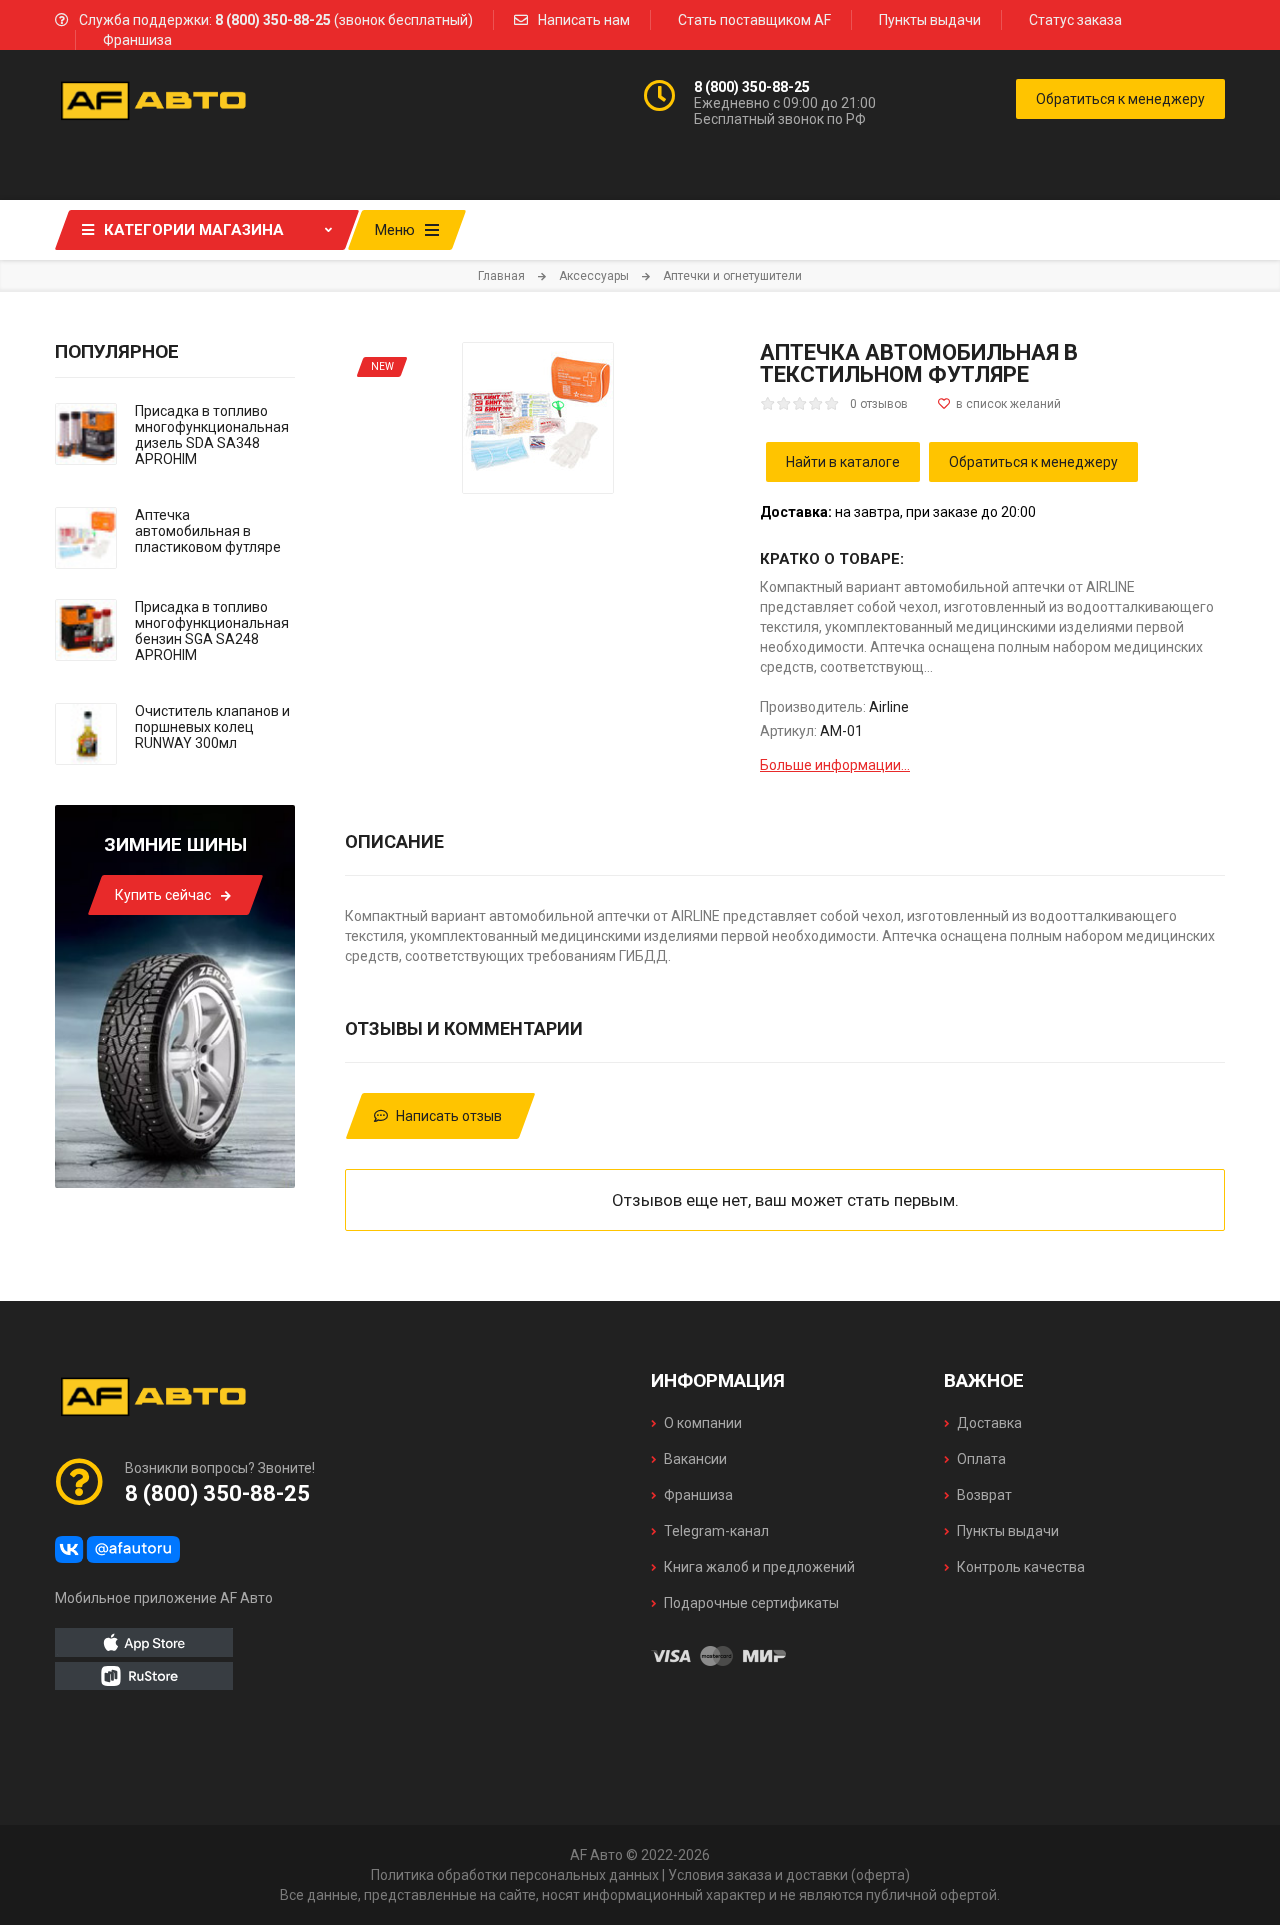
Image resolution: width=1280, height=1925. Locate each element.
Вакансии (695, 1459)
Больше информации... (835, 765)
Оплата (981, 1459)
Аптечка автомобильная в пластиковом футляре (208, 531)
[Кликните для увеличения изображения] (538, 418)
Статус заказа (1075, 20)
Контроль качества (1021, 1567)
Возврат (984, 1495)
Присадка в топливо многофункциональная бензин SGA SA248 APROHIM (212, 631)
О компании (703, 1423)
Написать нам (584, 20)
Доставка (989, 1423)
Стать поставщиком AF (754, 20)
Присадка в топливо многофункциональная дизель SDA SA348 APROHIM (212, 435)
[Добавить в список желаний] (999, 404)
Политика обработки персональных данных (515, 1875)
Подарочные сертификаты (751, 1603)
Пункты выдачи (930, 20)
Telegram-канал (716, 1531)
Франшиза (137, 40)
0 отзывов (879, 404)
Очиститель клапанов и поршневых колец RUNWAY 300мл (212, 727)
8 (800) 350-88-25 (752, 87)
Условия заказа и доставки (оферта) (789, 1875)
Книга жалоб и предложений (759, 1567)
